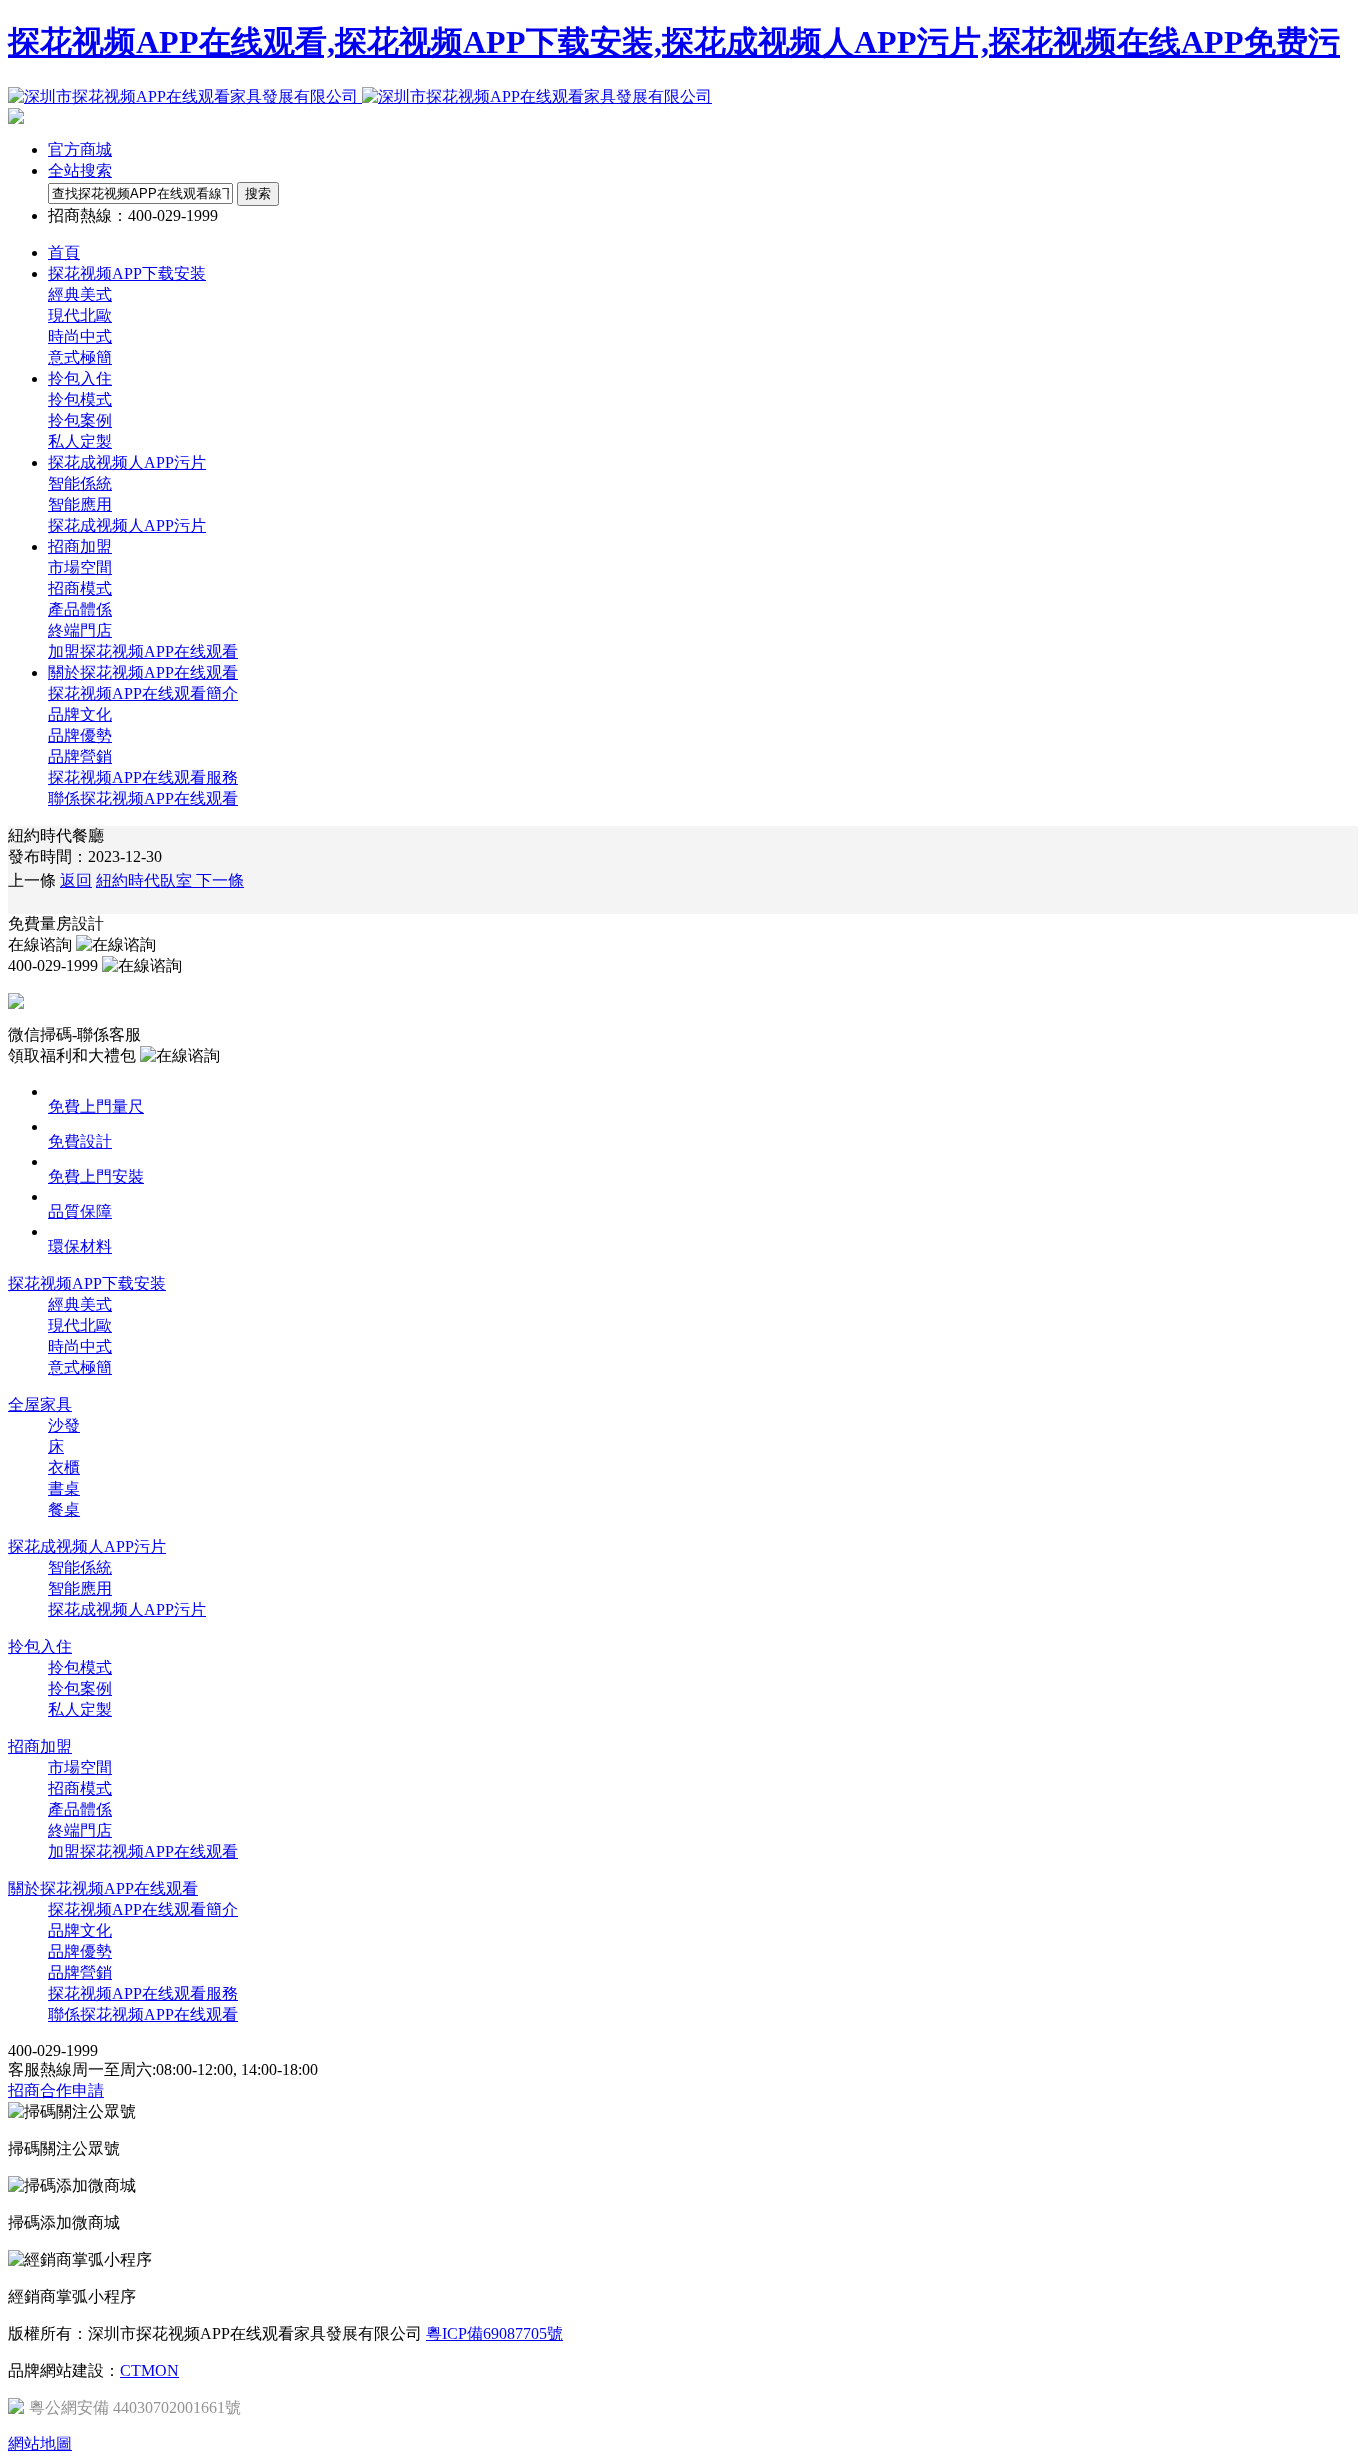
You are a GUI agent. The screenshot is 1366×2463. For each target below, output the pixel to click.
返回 (76, 880)
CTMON (149, 2370)
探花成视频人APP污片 (127, 525)
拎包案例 (80, 420)
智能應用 (80, 504)
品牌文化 (80, 714)
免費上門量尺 (96, 1106)
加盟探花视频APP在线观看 (143, 651)
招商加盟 (40, 1746)
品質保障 (80, 1211)
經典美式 (80, 294)
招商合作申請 (56, 2090)
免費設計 (80, 1141)
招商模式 (80, 588)
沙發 (64, 1425)
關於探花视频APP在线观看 (103, 1888)
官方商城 (80, 149)
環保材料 (80, 1246)
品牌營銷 (80, 756)
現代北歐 (80, 315)
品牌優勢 (80, 735)
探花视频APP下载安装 (87, 1283)
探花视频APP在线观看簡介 (143, 693)
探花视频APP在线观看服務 (143, 777)
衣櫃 (64, 1467)
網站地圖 (40, 2443)
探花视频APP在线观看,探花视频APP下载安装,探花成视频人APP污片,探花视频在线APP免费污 (674, 42)
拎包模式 (80, 399)
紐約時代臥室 (170, 880)
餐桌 (64, 1509)
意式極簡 (80, 357)
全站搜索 (80, 170)
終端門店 (80, 630)
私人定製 (80, 441)
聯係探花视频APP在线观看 (143, 798)
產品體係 (80, 609)
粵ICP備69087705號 (494, 2333)
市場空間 (80, 567)
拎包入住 (40, 1646)
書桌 (64, 1488)
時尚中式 (80, 336)
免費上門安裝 (96, 1176)
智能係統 (80, 483)
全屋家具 (40, 1404)
